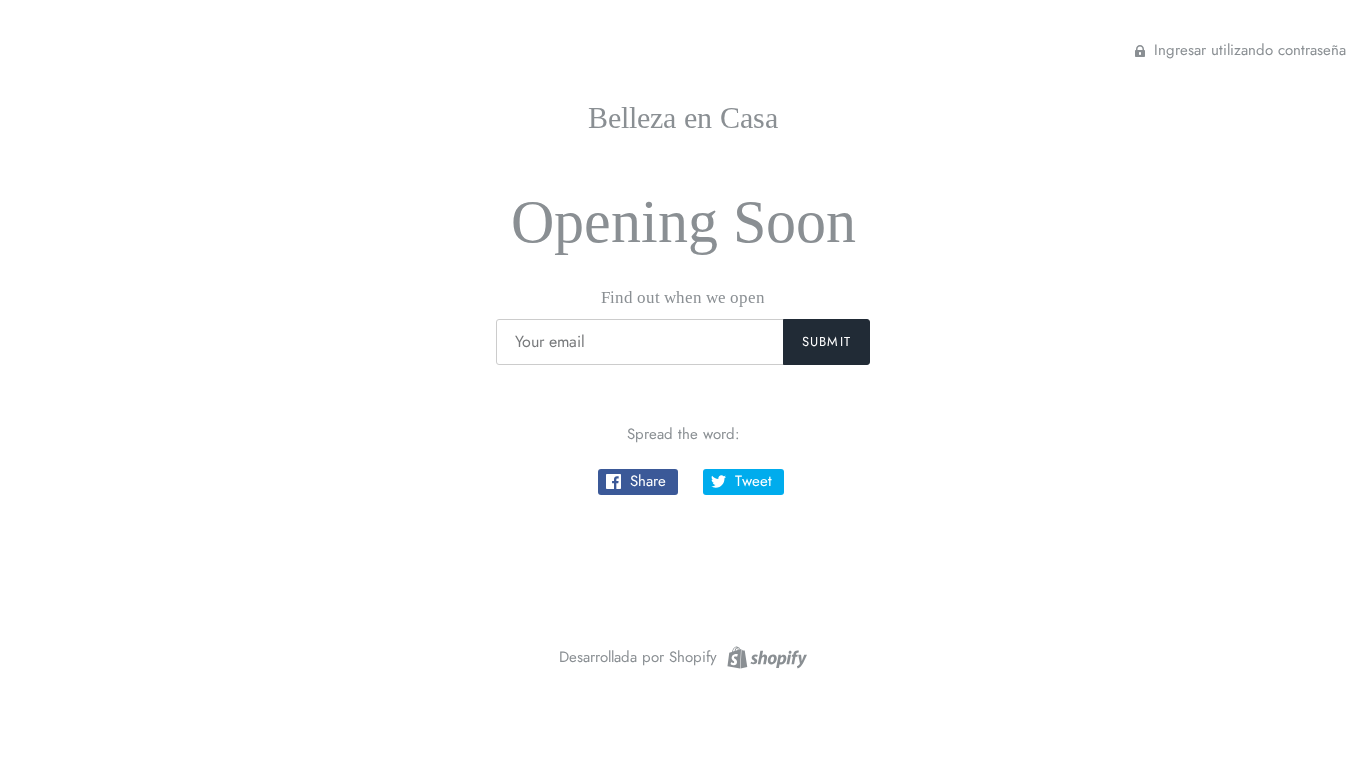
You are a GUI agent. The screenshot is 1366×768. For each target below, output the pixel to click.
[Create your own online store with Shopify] (764, 655)
